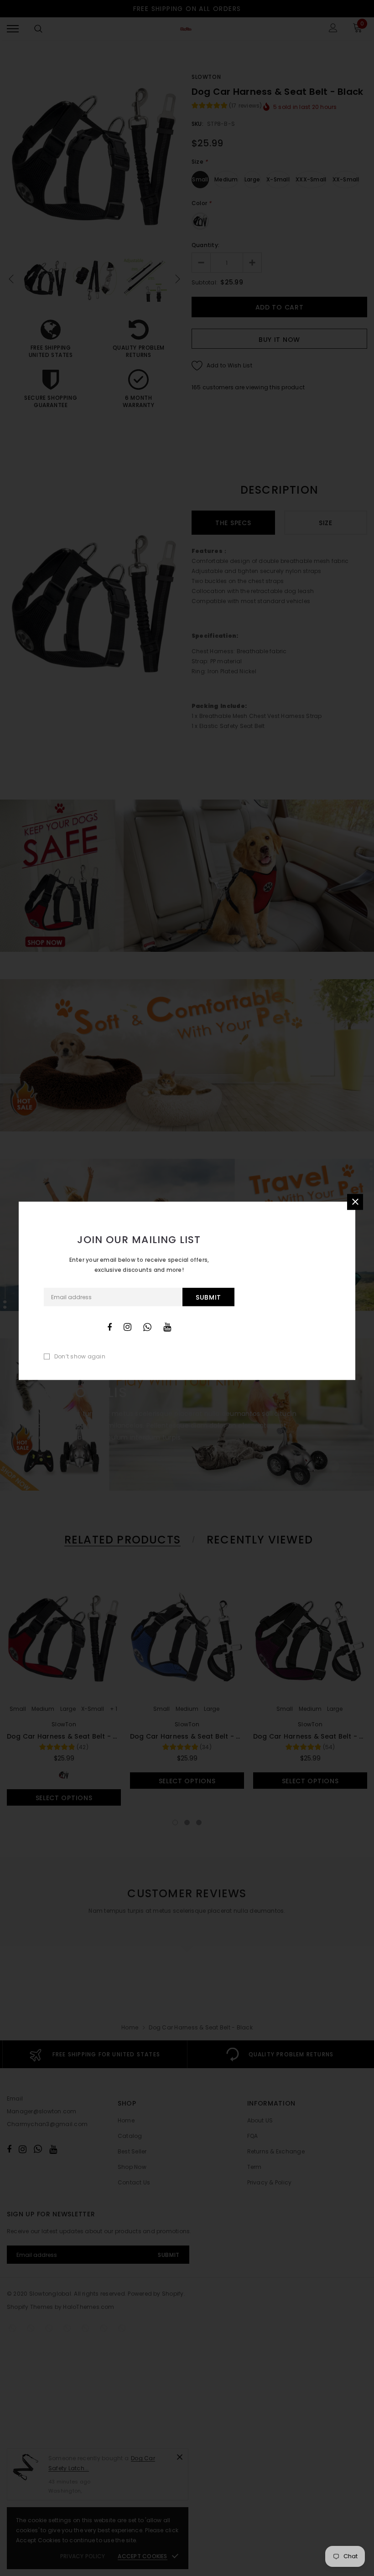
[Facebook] (109, 1327)
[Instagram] (127, 1327)
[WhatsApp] (147, 1327)
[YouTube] (167, 1327)
